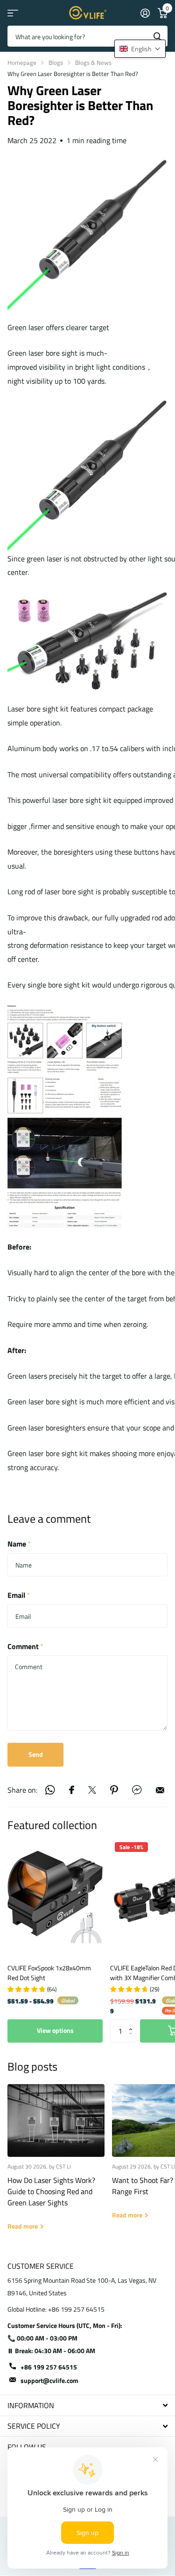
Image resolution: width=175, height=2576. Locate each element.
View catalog (13, 13)
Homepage (22, 62)
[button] (133, 2023)
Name (19, 1544)
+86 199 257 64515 (49, 2367)
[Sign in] (145, 13)
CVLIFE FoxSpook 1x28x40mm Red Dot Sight (49, 1973)
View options (55, 2030)
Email (19, 1595)
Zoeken (157, 36)
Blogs (56, 62)
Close (87, 2405)
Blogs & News (93, 62)
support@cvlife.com (49, 2380)
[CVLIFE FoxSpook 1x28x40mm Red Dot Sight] (55, 1897)
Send (36, 1754)
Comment (25, 1646)
